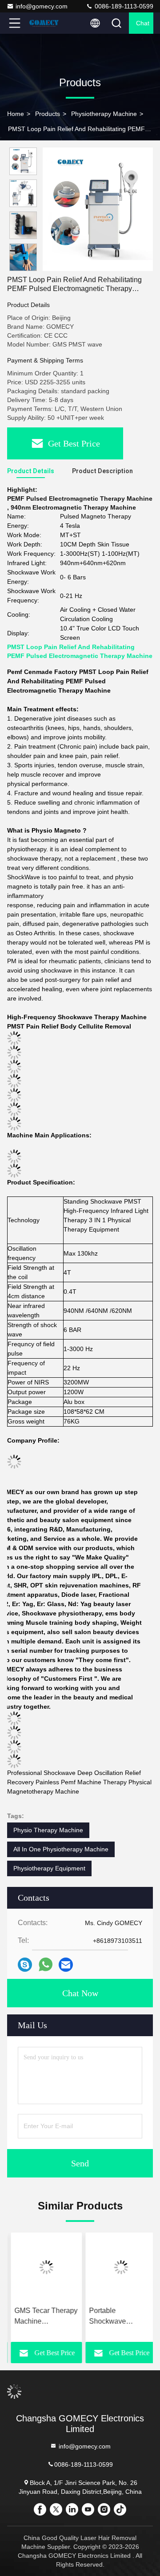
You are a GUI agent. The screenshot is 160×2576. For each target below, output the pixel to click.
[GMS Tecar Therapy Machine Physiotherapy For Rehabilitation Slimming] (43, 2267)
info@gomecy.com (42, 6)
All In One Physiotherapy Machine (61, 1849)
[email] (66, 1965)
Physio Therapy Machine (48, 1830)
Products (48, 114)
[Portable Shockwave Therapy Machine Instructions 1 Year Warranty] (117, 2267)
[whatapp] (46, 1965)
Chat (143, 23)
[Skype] (25, 1965)
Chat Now (80, 1993)
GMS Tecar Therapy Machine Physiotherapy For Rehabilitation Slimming (42, 2317)
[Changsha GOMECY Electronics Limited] (44, 23)
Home (16, 114)
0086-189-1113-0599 (123, 6)
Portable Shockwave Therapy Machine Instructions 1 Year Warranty (114, 2317)
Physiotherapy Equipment (49, 1868)
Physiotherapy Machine (104, 114)
